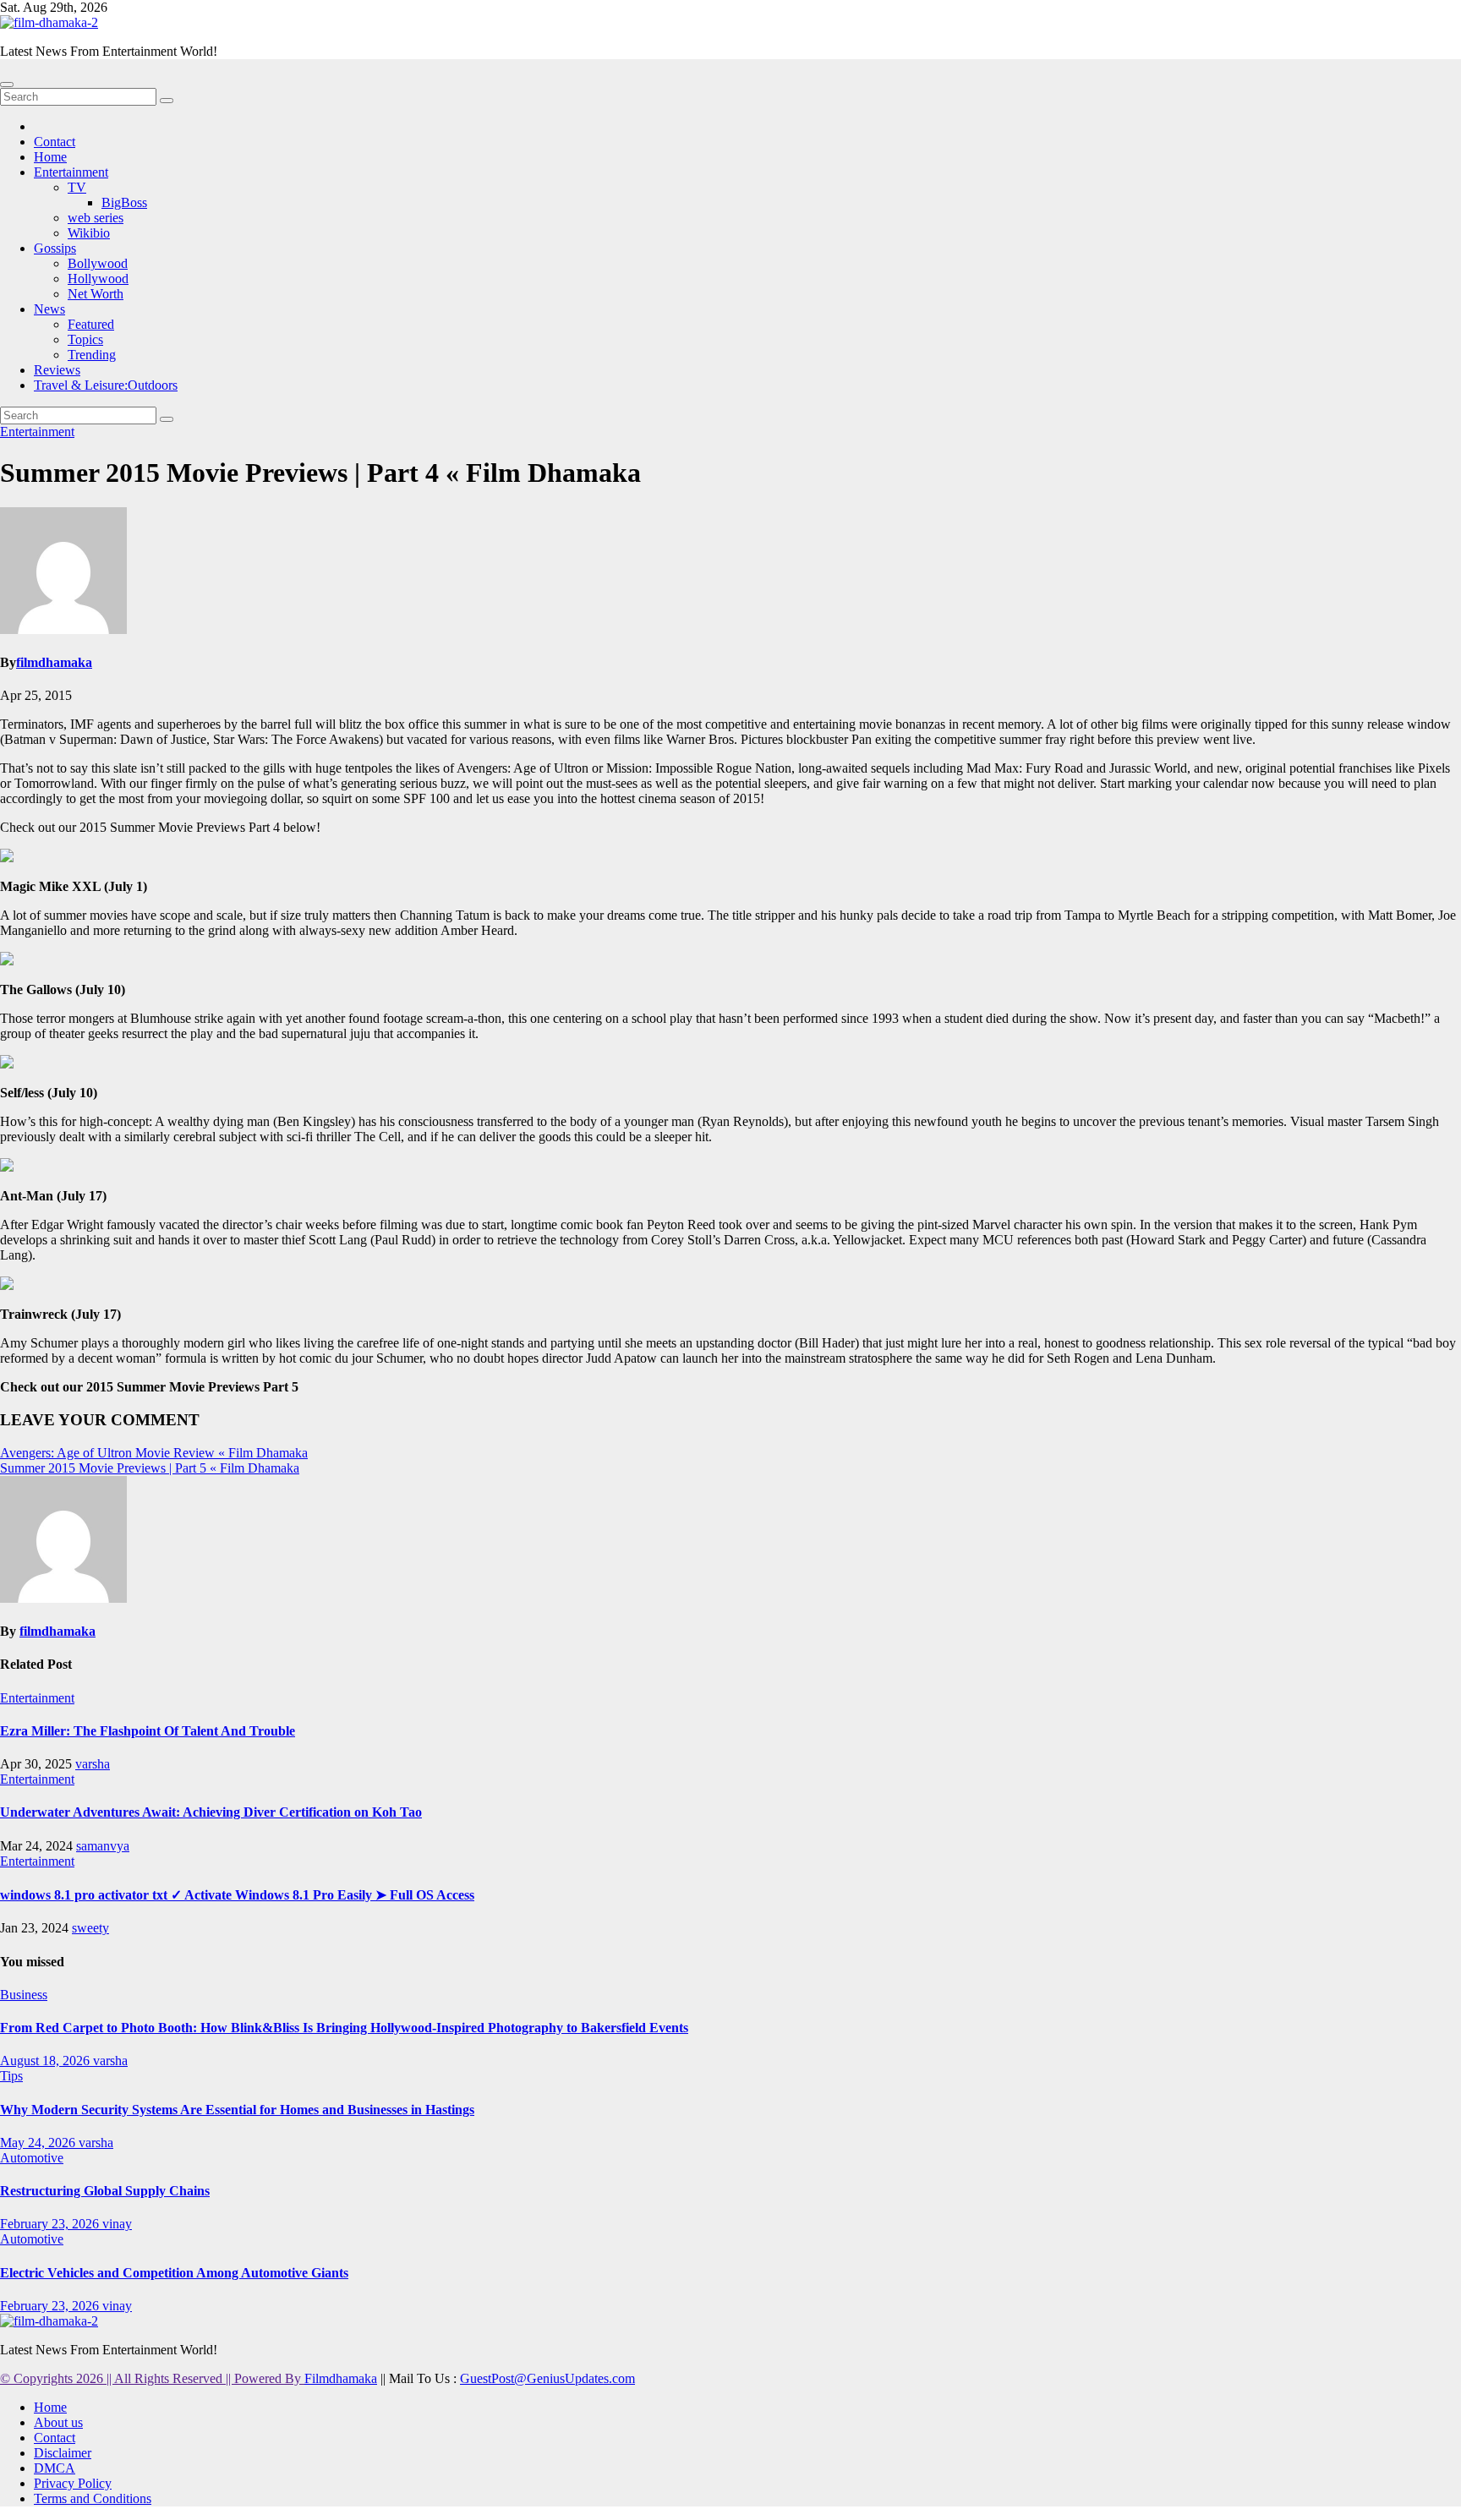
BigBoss (124, 202)
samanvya (103, 1846)
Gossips (55, 248)
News (49, 309)
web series (96, 218)
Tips (11, 2076)
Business (24, 1995)
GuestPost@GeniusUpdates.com (547, 2378)
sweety (90, 1928)
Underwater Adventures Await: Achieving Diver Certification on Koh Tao (211, 1812)
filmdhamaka (54, 662)
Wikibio (89, 233)
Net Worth (96, 294)
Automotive (32, 2158)
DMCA (55, 2468)
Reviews (57, 370)
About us (58, 2422)
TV (77, 187)
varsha (93, 1764)
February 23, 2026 (51, 2224)
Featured (91, 324)
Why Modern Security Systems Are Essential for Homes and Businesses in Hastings (237, 2110)
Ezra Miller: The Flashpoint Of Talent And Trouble (148, 1731)
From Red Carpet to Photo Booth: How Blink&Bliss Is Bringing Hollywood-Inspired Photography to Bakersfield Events (344, 2028)
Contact (55, 142)
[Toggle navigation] (7, 85)
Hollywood (98, 279)
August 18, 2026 (47, 2061)
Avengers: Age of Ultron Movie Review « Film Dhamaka (154, 1453)
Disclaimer (63, 2453)
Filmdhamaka (341, 2378)
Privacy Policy (73, 2483)
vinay (117, 2224)
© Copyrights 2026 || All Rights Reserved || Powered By (152, 2378)
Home (50, 157)
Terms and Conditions (93, 2498)
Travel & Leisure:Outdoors (106, 385)
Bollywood (98, 263)
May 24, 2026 (39, 2143)
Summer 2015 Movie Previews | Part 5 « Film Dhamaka (150, 1468)
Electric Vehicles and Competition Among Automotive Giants (174, 2273)
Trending (92, 355)
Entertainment (71, 172)
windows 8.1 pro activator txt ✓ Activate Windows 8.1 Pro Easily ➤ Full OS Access (237, 1895)
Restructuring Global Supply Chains (105, 2191)
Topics (85, 339)
